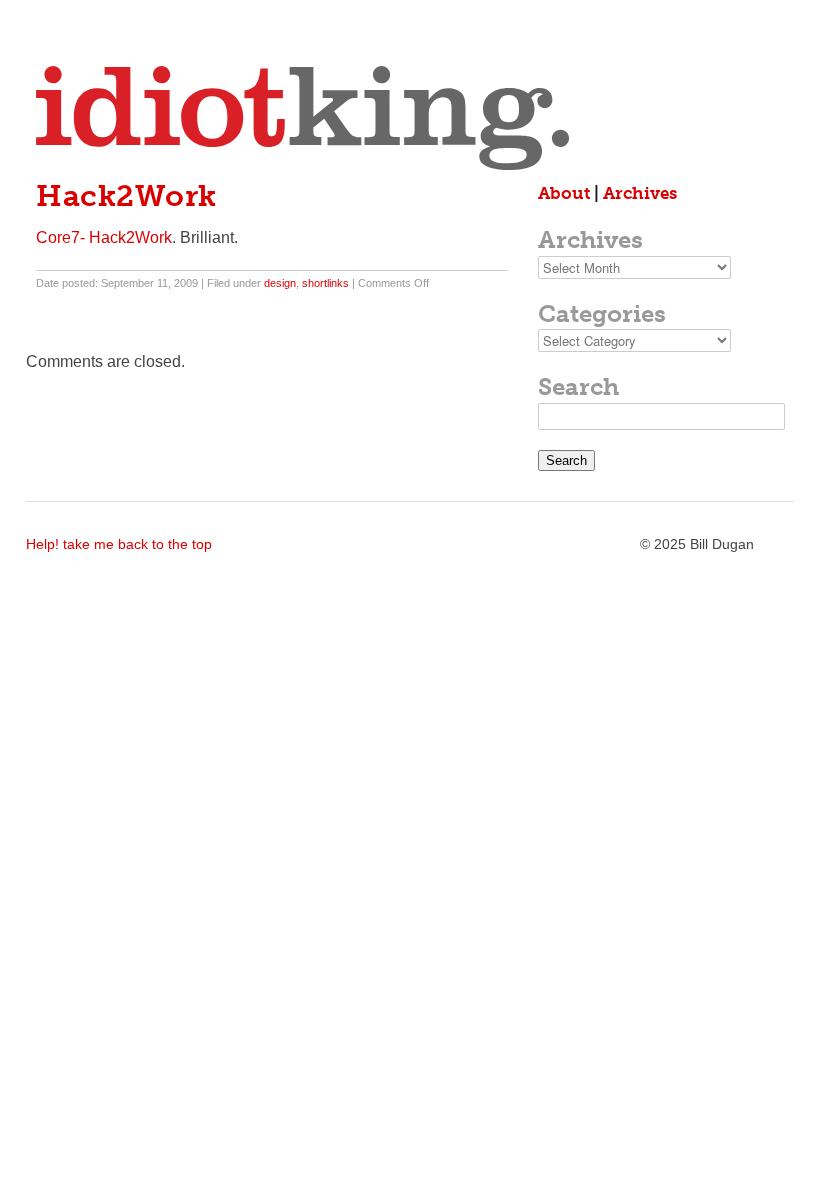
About (564, 193)
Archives (640, 193)
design (280, 283)
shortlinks (325, 283)
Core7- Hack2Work (104, 237)
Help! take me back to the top (119, 544)
